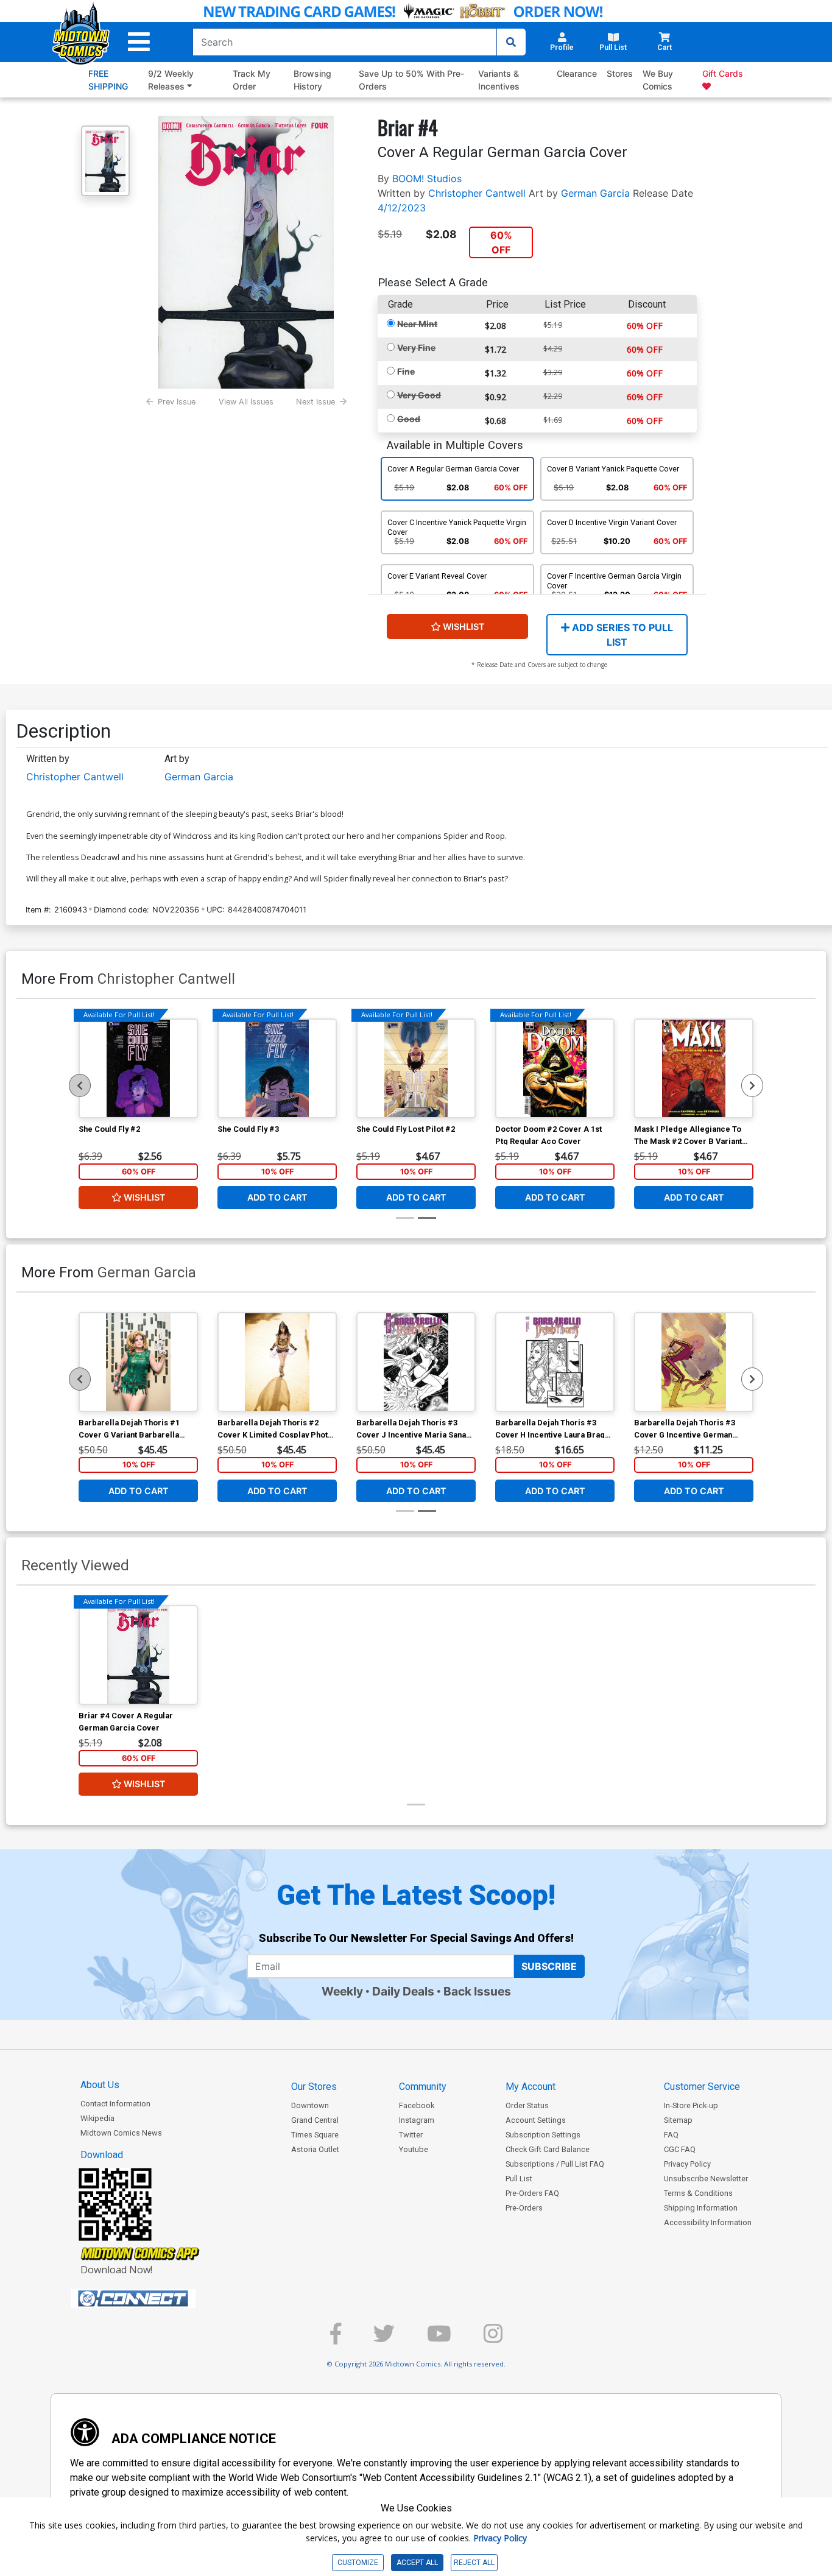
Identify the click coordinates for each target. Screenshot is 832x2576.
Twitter (411, 2135)
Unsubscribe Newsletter (706, 2179)
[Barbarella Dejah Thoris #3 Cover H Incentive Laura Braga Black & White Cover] (555, 1362)
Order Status (527, 2105)
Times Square (315, 2135)
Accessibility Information (708, 2222)
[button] (139, 42)
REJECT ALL (474, 2563)
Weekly (342, 1991)
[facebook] (336, 2339)
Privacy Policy (687, 2164)
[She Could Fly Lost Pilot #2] (416, 1068)
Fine (406, 371)
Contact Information (115, 2104)
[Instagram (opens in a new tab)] (493, 2339)
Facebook (417, 2105)
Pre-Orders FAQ (532, 2193)
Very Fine (416, 348)
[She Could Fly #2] (138, 1068)
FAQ (671, 2135)
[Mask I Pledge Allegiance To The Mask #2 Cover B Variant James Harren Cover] (694, 1068)
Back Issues (477, 1991)
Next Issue (316, 402)
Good (409, 419)
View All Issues (246, 402)
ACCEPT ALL (417, 2563)
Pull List (519, 2179)
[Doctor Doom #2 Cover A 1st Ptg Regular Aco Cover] (555, 1068)
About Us (100, 2085)
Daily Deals (403, 1991)
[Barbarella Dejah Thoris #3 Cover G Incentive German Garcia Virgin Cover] (694, 1362)
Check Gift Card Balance (548, 2149)
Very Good (419, 395)
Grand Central (315, 2120)
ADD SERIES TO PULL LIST (621, 635)
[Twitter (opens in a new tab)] (384, 2339)
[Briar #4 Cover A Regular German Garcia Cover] (138, 1655)
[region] (80, 1085)
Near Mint (417, 324)
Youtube (414, 2149)
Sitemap (678, 2120)
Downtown (310, 2105)
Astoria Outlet (315, 2149)
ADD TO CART (277, 1197)
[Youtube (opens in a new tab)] (439, 2339)
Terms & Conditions (698, 2193)
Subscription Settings (543, 2135)
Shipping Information (701, 2208)
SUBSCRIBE (549, 1966)
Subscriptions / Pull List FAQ (555, 2164)
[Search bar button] (511, 42)
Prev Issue (177, 402)
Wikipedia (97, 2118)
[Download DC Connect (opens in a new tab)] (156, 2299)
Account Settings (536, 2120)
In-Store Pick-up (691, 2105)
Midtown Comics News (121, 2133)
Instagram (417, 2120)
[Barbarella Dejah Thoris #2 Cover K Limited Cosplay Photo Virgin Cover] (277, 1362)
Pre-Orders (524, 2208)
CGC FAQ (680, 2149)
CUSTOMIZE (358, 2563)
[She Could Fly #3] (277, 1068)
